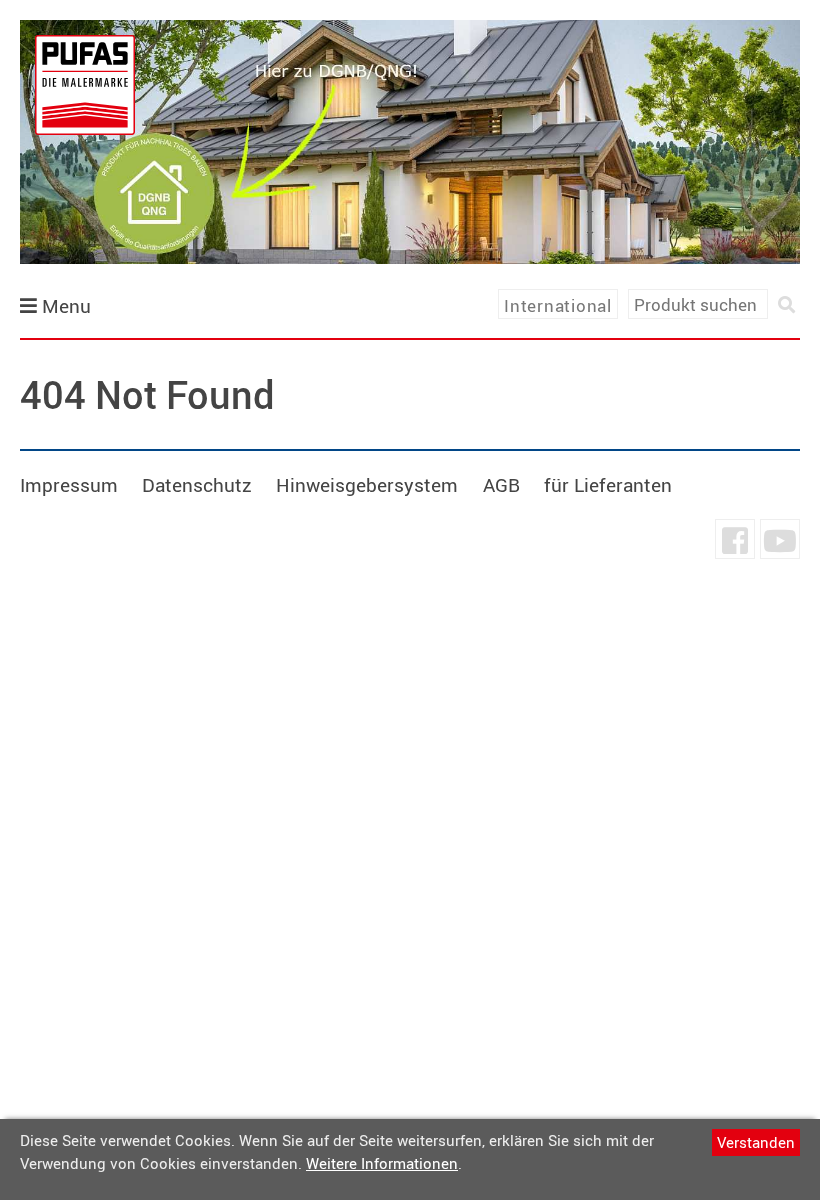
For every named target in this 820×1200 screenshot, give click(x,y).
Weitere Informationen (382, 1163)
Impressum (69, 485)
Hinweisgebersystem (367, 485)
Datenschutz (197, 485)
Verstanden (756, 1142)
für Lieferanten (608, 485)
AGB (501, 485)
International (558, 305)
